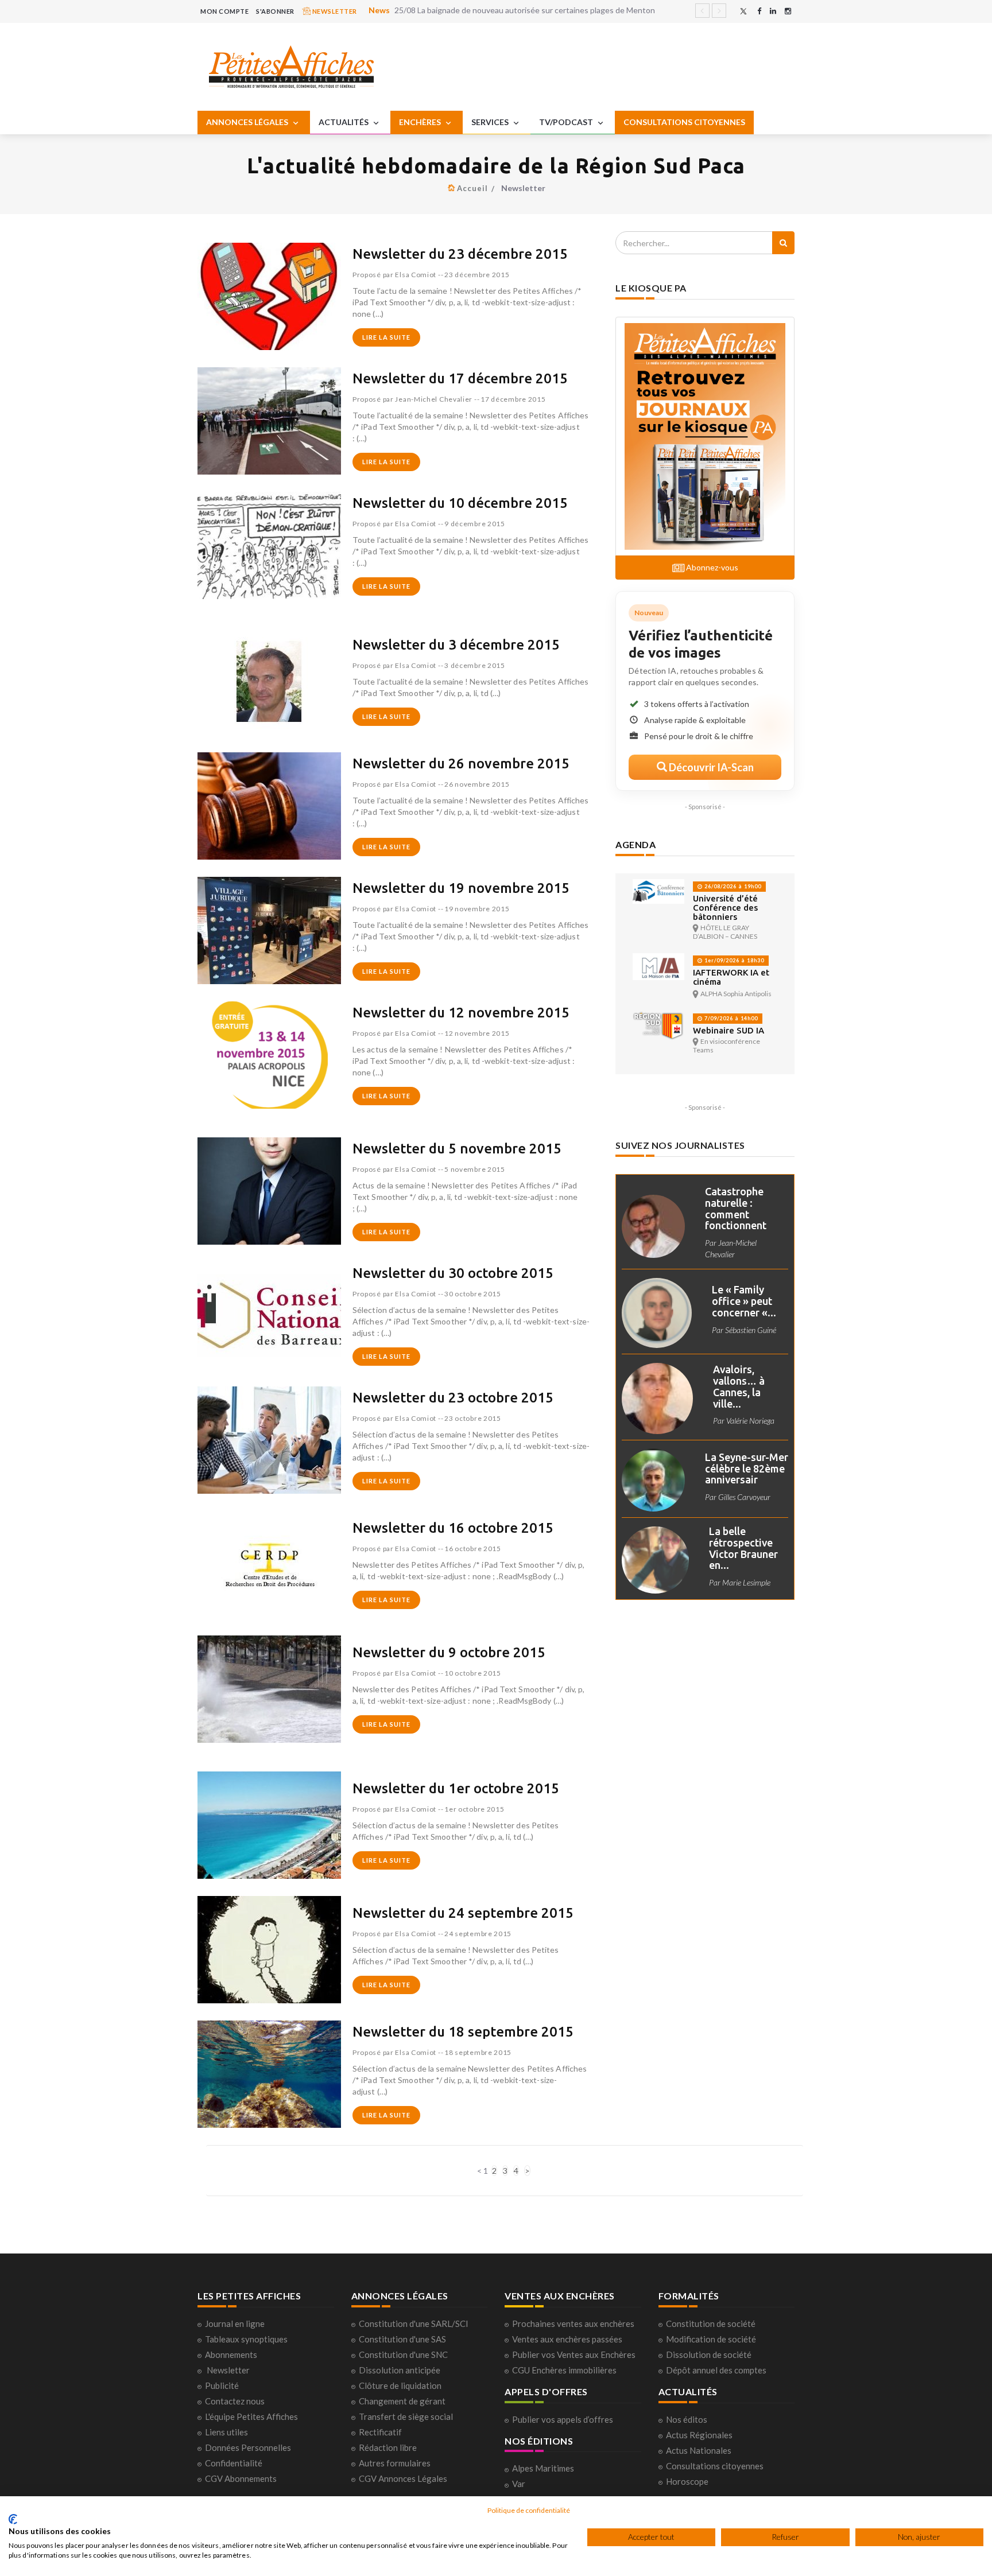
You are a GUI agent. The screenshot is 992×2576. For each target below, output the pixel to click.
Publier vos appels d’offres (563, 2419)
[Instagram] (788, 11)
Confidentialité (234, 2463)
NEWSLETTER (334, 11)
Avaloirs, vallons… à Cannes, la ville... (739, 1386)
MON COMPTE (224, 11)
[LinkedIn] (773, 11)
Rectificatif (380, 2432)
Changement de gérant (402, 2401)
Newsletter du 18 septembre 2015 (463, 2032)
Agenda (635, 844)
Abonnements (231, 2354)
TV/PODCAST (567, 122)
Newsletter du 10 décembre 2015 (460, 503)
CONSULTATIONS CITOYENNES (684, 122)
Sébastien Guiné (751, 1330)
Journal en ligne (235, 2324)
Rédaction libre (388, 2447)
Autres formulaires (395, 2463)
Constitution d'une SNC (403, 2354)
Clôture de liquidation (400, 2385)
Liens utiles (226, 2432)
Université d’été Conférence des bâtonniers (725, 908)
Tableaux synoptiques (246, 2339)
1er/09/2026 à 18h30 (733, 960)
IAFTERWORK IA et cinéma (731, 977)
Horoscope (687, 2481)
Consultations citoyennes (715, 2466)
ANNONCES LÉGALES (248, 122)
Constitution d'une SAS (402, 2339)
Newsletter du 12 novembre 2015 (461, 1013)
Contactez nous (235, 2401)
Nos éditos (687, 2419)
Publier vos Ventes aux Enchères (574, 2354)
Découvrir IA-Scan (710, 767)
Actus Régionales (699, 2435)
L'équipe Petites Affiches (251, 2416)
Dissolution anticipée (400, 2370)
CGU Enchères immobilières (564, 2370)
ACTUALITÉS (344, 122)
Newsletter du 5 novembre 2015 (457, 1149)
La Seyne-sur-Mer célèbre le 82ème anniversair (747, 1468)
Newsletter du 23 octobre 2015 (453, 1398)
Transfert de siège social (406, 2416)
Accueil (472, 188)
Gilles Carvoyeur (744, 1497)
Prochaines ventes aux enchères (573, 2324)
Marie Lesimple (746, 1582)
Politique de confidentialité (529, 2510)
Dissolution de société (709, 2354)
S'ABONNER (275, 11)
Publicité (222, 2385)
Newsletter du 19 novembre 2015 (461, 888)
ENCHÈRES (421, 122)
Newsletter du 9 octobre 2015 (449, 1652)
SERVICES (491, 122)
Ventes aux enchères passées (567, 2339)
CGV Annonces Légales (403, 2478)
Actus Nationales (699, 2450)
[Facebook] (759, 11)
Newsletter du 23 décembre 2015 (460, 254)
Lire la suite (386, 337)
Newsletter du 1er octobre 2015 (456, 1788)
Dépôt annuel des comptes (716, 2370)
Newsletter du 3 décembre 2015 (456, 645)
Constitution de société (711, 2324)
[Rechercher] (783, 243)
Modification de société (711, 2339)
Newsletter (228, 2370)
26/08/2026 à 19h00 (732, 886)
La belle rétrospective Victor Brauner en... (743, 1548)
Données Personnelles (248, 2447)
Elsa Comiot (416, 275)
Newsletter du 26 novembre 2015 (461, 764)
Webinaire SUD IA (728, 1030)
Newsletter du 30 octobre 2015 (453, 1273)
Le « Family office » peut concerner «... (744, 1301)
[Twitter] (743, 11)
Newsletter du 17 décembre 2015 (460, 378)
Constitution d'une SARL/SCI (414, 2324)
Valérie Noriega (750, 1421)
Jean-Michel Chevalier (434, 399)
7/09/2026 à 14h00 (730, 1018)
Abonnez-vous (711, 567)
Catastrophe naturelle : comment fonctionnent (736, 1208)
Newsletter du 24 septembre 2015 (463, 1913)
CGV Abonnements (241, 2478)
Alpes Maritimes (543, 2468)
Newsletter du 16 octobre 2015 (453, 1528)
